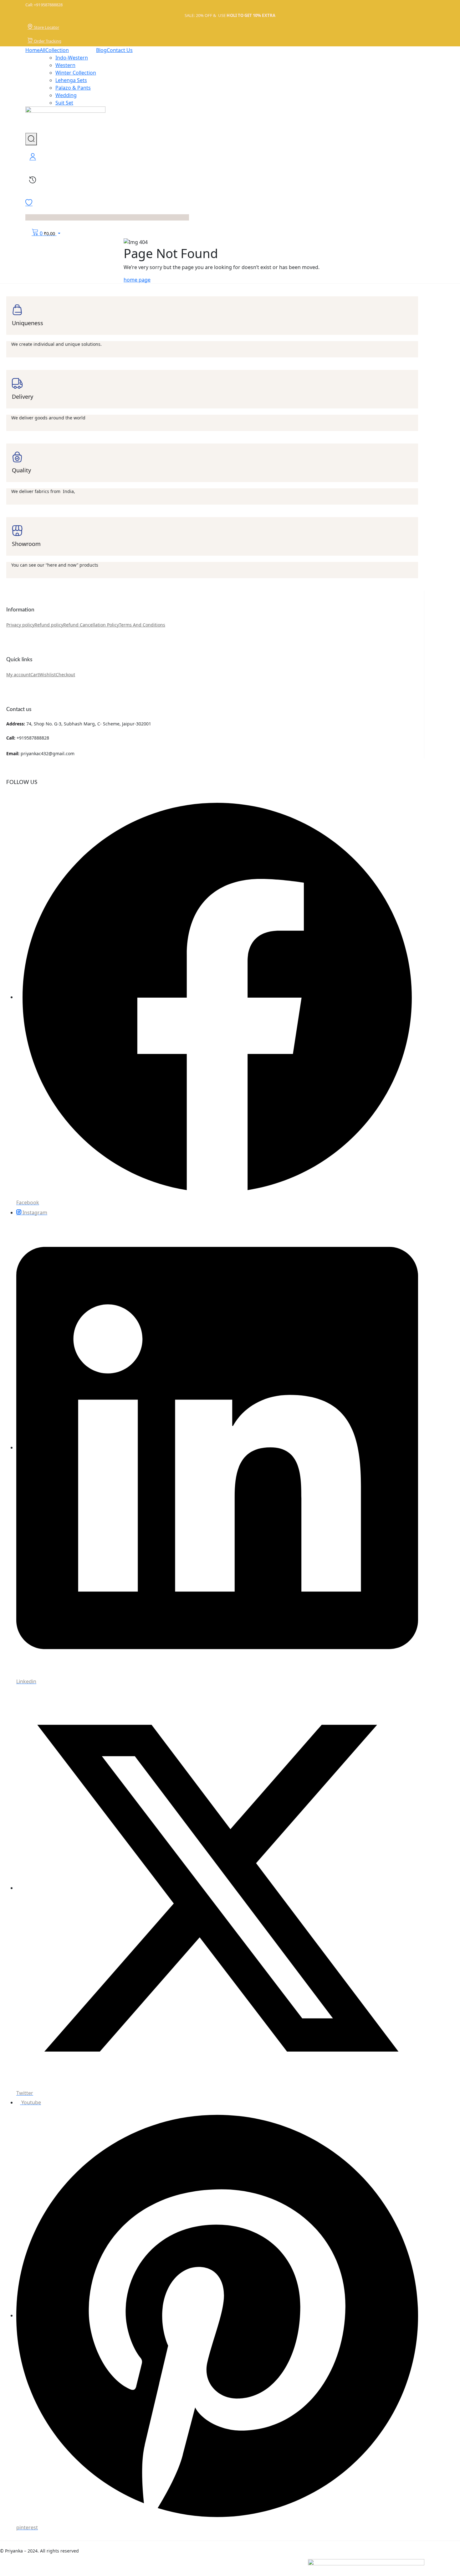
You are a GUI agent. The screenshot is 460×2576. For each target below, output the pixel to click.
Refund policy (49, 625)
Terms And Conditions (142, 625)
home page (137, 280)
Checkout (65, 675)
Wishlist (47, 675)
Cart (35, 675)
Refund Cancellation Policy (91, 625)
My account (18, 675)
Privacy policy (20, 625)
